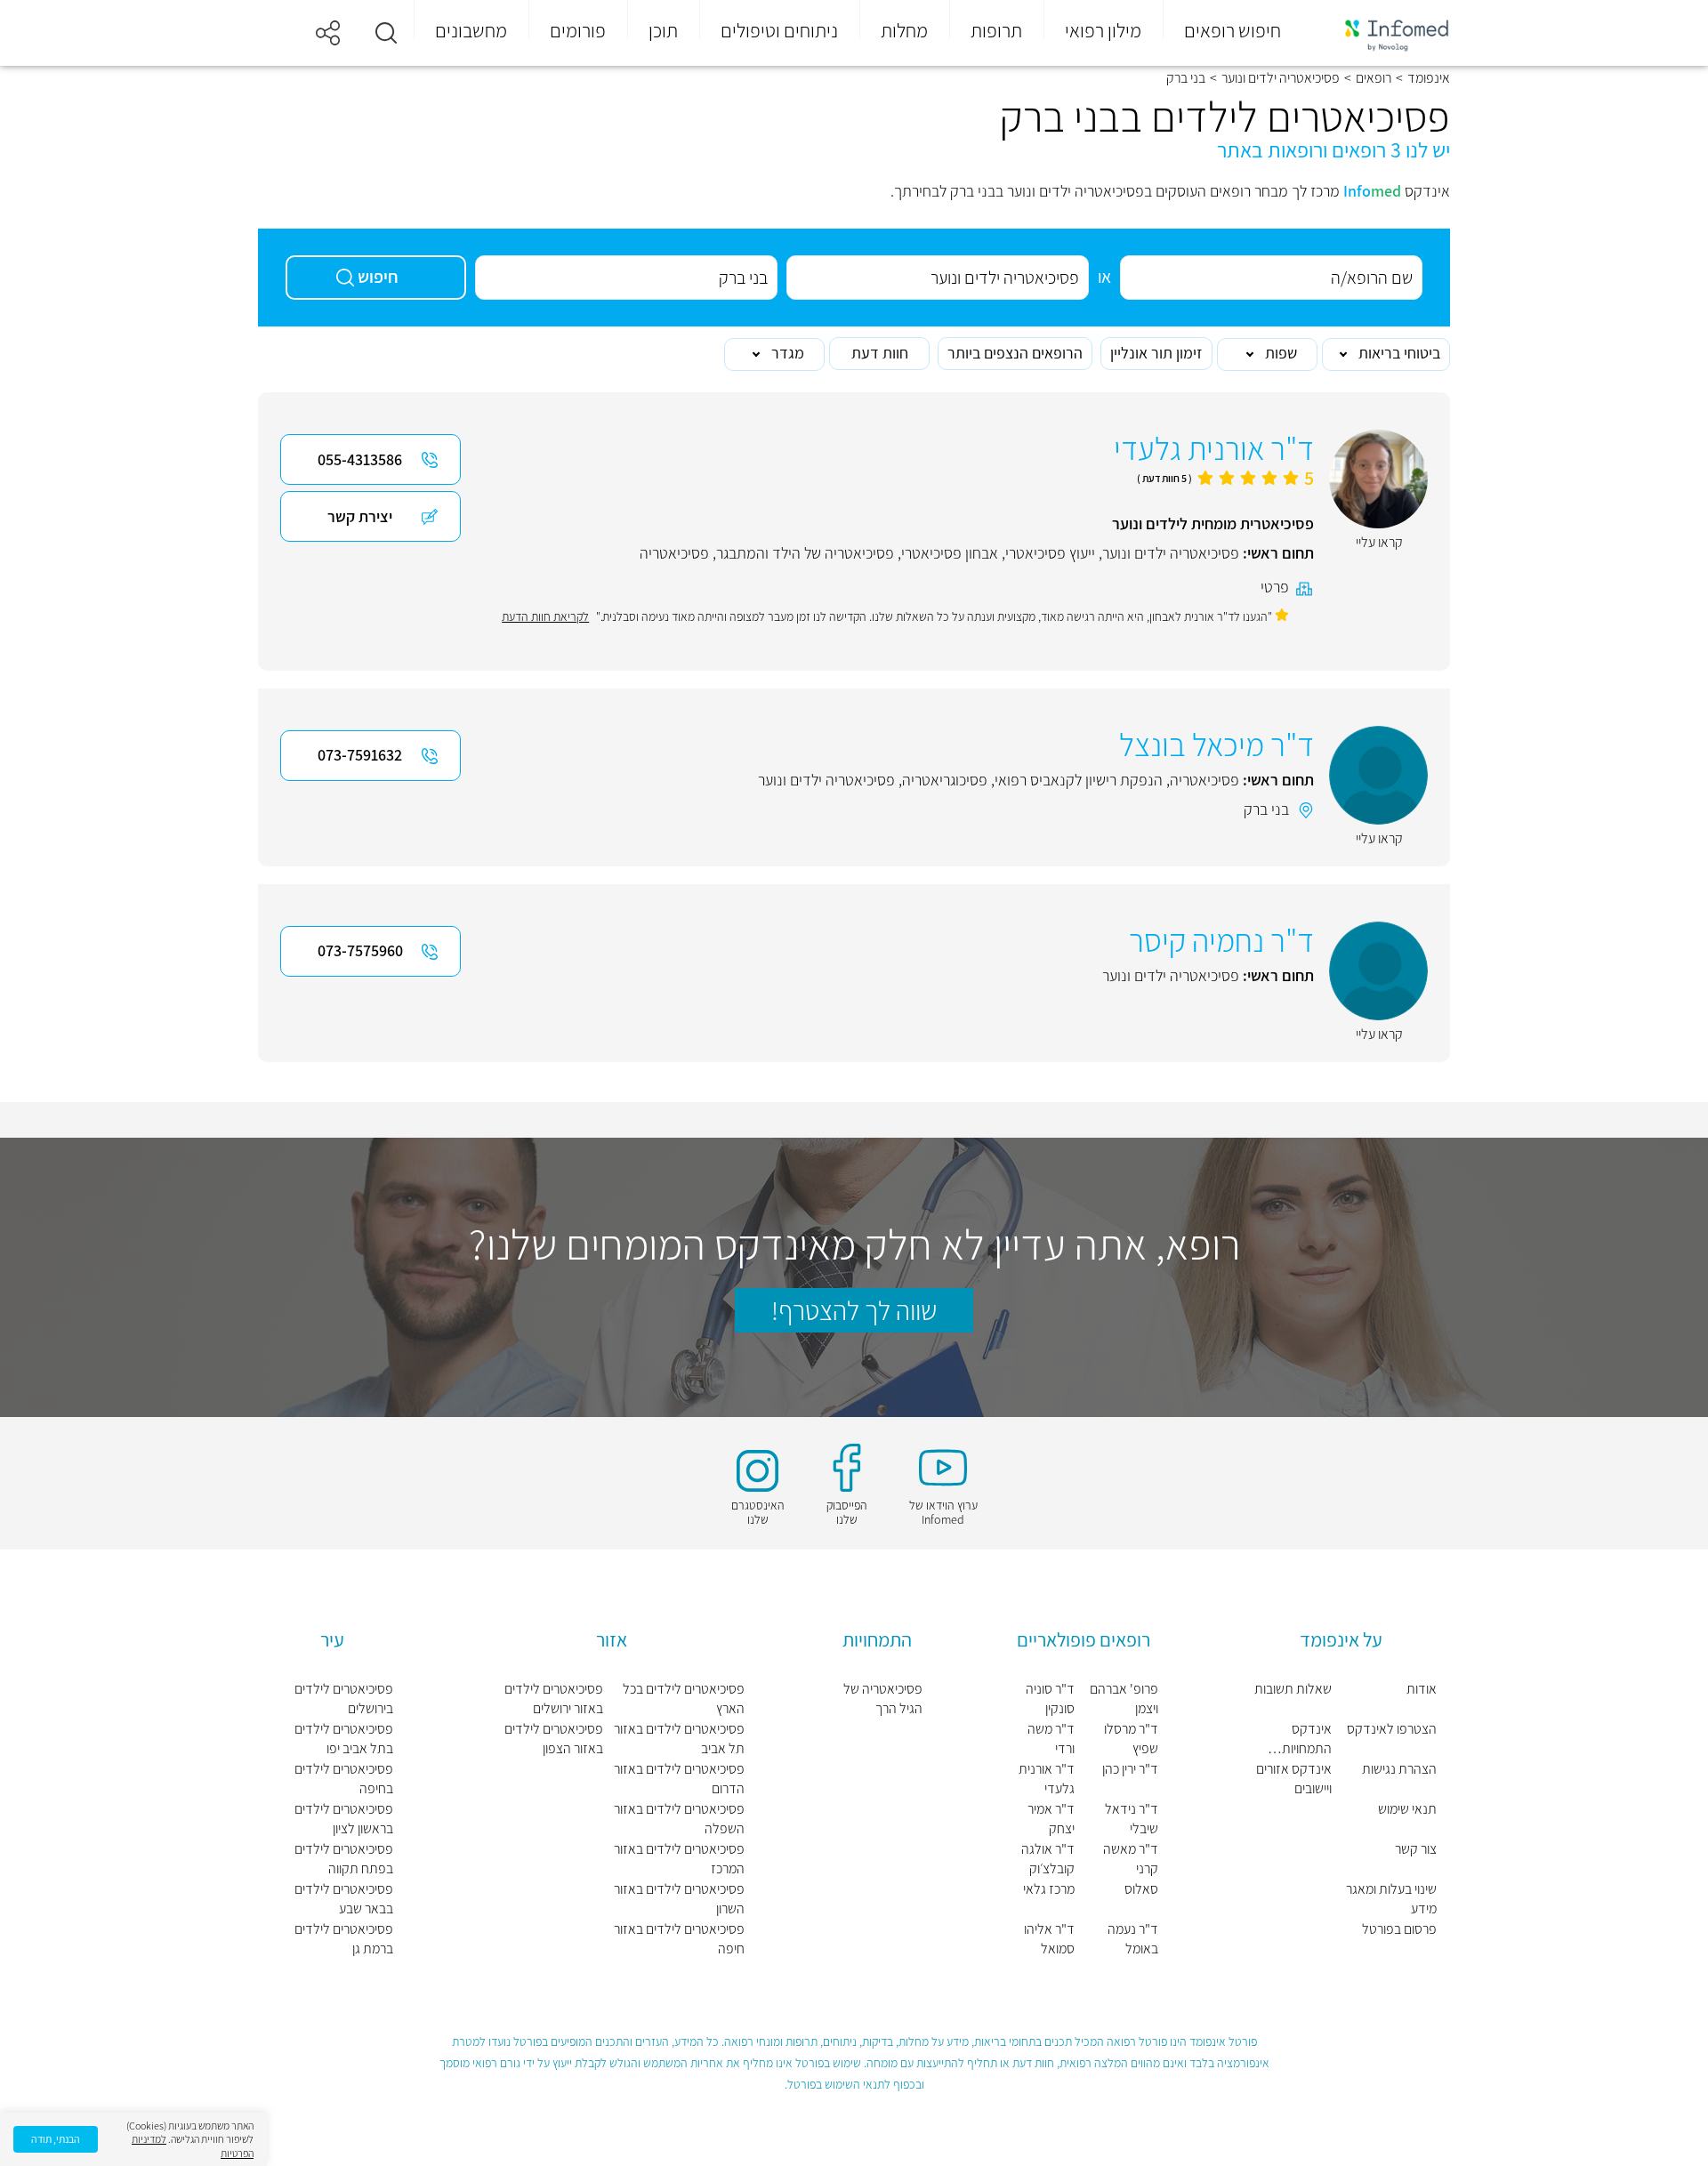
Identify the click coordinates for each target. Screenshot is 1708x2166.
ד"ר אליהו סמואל (1049, 1939)
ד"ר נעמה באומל (1133, 1939)
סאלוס (1141, 1889)
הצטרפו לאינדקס (1392, 1729)
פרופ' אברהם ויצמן (1124, 1699)
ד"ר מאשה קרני (1131, 1859)
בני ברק (1266, 809)
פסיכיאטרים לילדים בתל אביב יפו (344, 1739)
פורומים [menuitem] (578, 30)
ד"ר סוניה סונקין (1050, 1699)
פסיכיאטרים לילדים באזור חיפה (679, 1939)
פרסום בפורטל (1399, 1929)
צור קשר (1416, 1849)
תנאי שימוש (1407, 1809)
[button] (386, 33)
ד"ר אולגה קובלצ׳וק (1048, 1859)
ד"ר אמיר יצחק (1051, 1819)
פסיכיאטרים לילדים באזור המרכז (679, 1859)
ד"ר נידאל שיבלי (1132, 1819)
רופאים (1374, 78)
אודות (1422, 1689)
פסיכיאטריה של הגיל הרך (883, 1699)
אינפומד (1429, 78)
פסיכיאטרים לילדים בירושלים (344, 1699)
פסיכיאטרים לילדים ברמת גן (344, 1939)
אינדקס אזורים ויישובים (1294, 1779)
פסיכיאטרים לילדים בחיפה (344, 1779)
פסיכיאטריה (674, 553)
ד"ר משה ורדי (1051, 1739)
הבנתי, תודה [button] (56, 2139)
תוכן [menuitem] (663, 30)
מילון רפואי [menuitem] (1103, 30)
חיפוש (378, 277)
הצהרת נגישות (1399, 1769)
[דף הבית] (1385, 33)
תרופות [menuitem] (996, 30)
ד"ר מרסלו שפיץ (1131, 1739)
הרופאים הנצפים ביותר (1015, 353)
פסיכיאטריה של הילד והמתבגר (805, 553)
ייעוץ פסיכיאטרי (1050, 553)
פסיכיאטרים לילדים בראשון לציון (344, 1819)
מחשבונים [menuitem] (471, 30)
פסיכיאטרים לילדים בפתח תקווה (344, 1859)
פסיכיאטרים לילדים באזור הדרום (679, 1779)
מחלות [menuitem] (904, 30)
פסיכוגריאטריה (945, 780)
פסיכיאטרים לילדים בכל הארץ (684, 1699)
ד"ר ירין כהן (1130, 1769)
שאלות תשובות (1293, 1689)
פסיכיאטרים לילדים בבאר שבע (344, 1899)
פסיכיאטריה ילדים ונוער (1281, 78)
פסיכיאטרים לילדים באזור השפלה (679, 1819)
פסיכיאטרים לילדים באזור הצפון (554, 1739)
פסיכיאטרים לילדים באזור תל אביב (679, 1739)
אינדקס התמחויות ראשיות (1307, 1739)
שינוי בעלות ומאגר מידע (1391, 1899)
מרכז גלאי (1049, 1889)
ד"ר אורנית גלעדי (1047, 1779)
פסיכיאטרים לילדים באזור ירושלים (554, 1699)
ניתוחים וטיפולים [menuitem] (779, 30)
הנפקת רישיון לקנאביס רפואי (1079, 780)
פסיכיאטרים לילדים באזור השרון (679, 1899)
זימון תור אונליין (1156, 353)
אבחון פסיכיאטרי (950, 553)
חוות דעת (880, 353)
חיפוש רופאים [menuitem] (1233, 30)
